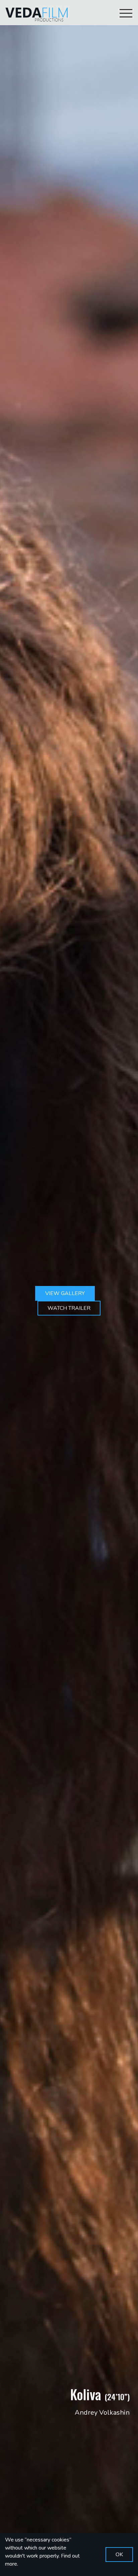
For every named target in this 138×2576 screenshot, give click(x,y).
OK (119, 2555)
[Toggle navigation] (126, 13)
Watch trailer (69, 1308)
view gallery (65, 1293)
